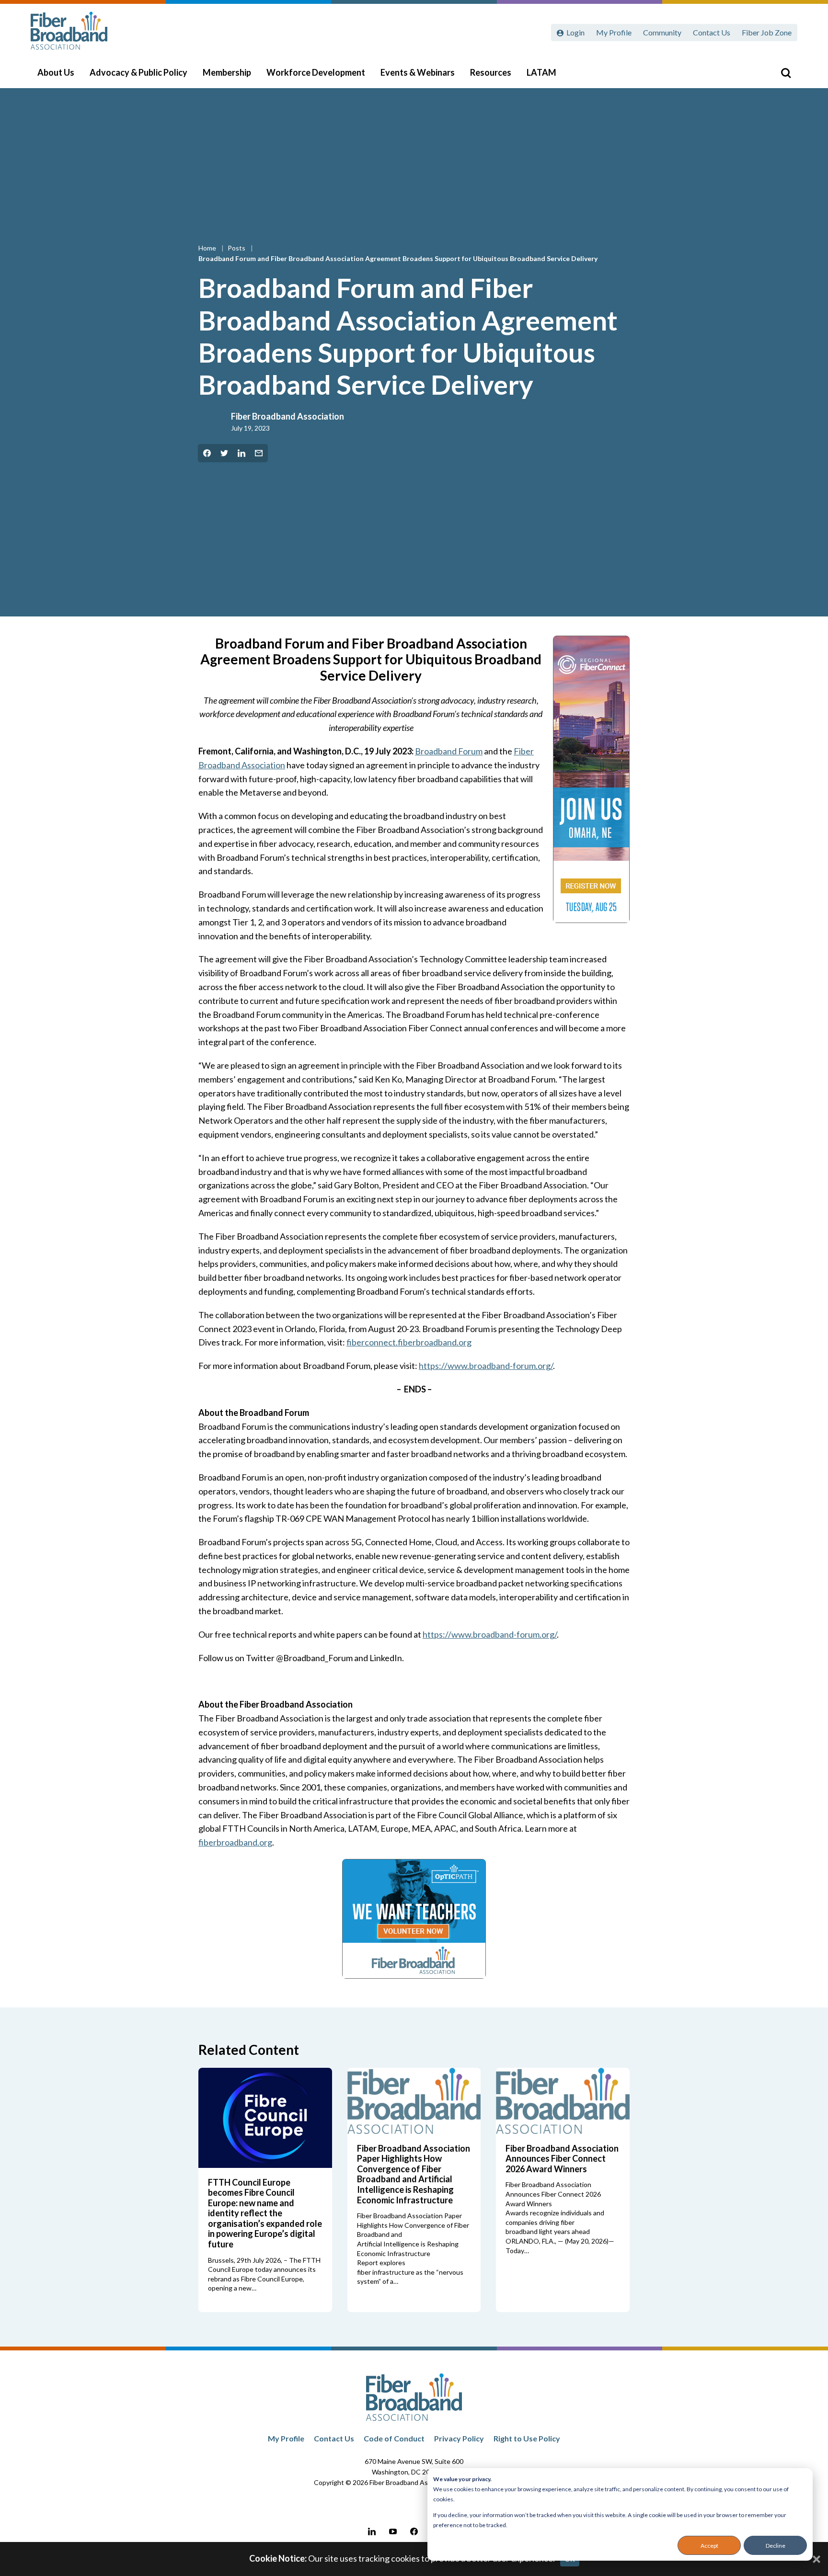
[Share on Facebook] (207, 453)
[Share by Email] (259, 453)
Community (662, 32)
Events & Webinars (418, 72)
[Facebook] (414, 2531)
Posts (237, 248)
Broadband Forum (449, 751)
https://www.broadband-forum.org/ (486, 1366)
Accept (709, 2546)
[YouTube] (393, 2531)
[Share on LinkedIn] (241, 453)
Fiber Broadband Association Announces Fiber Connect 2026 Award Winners (562, 2159)
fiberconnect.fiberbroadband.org (409, 1342)
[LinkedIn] (372, 2531)
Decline (776, 2546)
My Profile (614, 32)
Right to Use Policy (527, 2438)
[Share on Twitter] (224, 453)
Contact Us (712, 32)
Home (208, 248)
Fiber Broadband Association (287, 416)
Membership (227, 72)
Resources (491, 72)
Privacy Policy (459, 2438)
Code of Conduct (394, 2438)
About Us (56, 72)
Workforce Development (316, 72)
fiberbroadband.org (235, 1842)
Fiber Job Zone (767, 32)
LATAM (541, 72)
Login (575, 32)
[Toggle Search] (786, 73)
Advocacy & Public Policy (138, 72)
